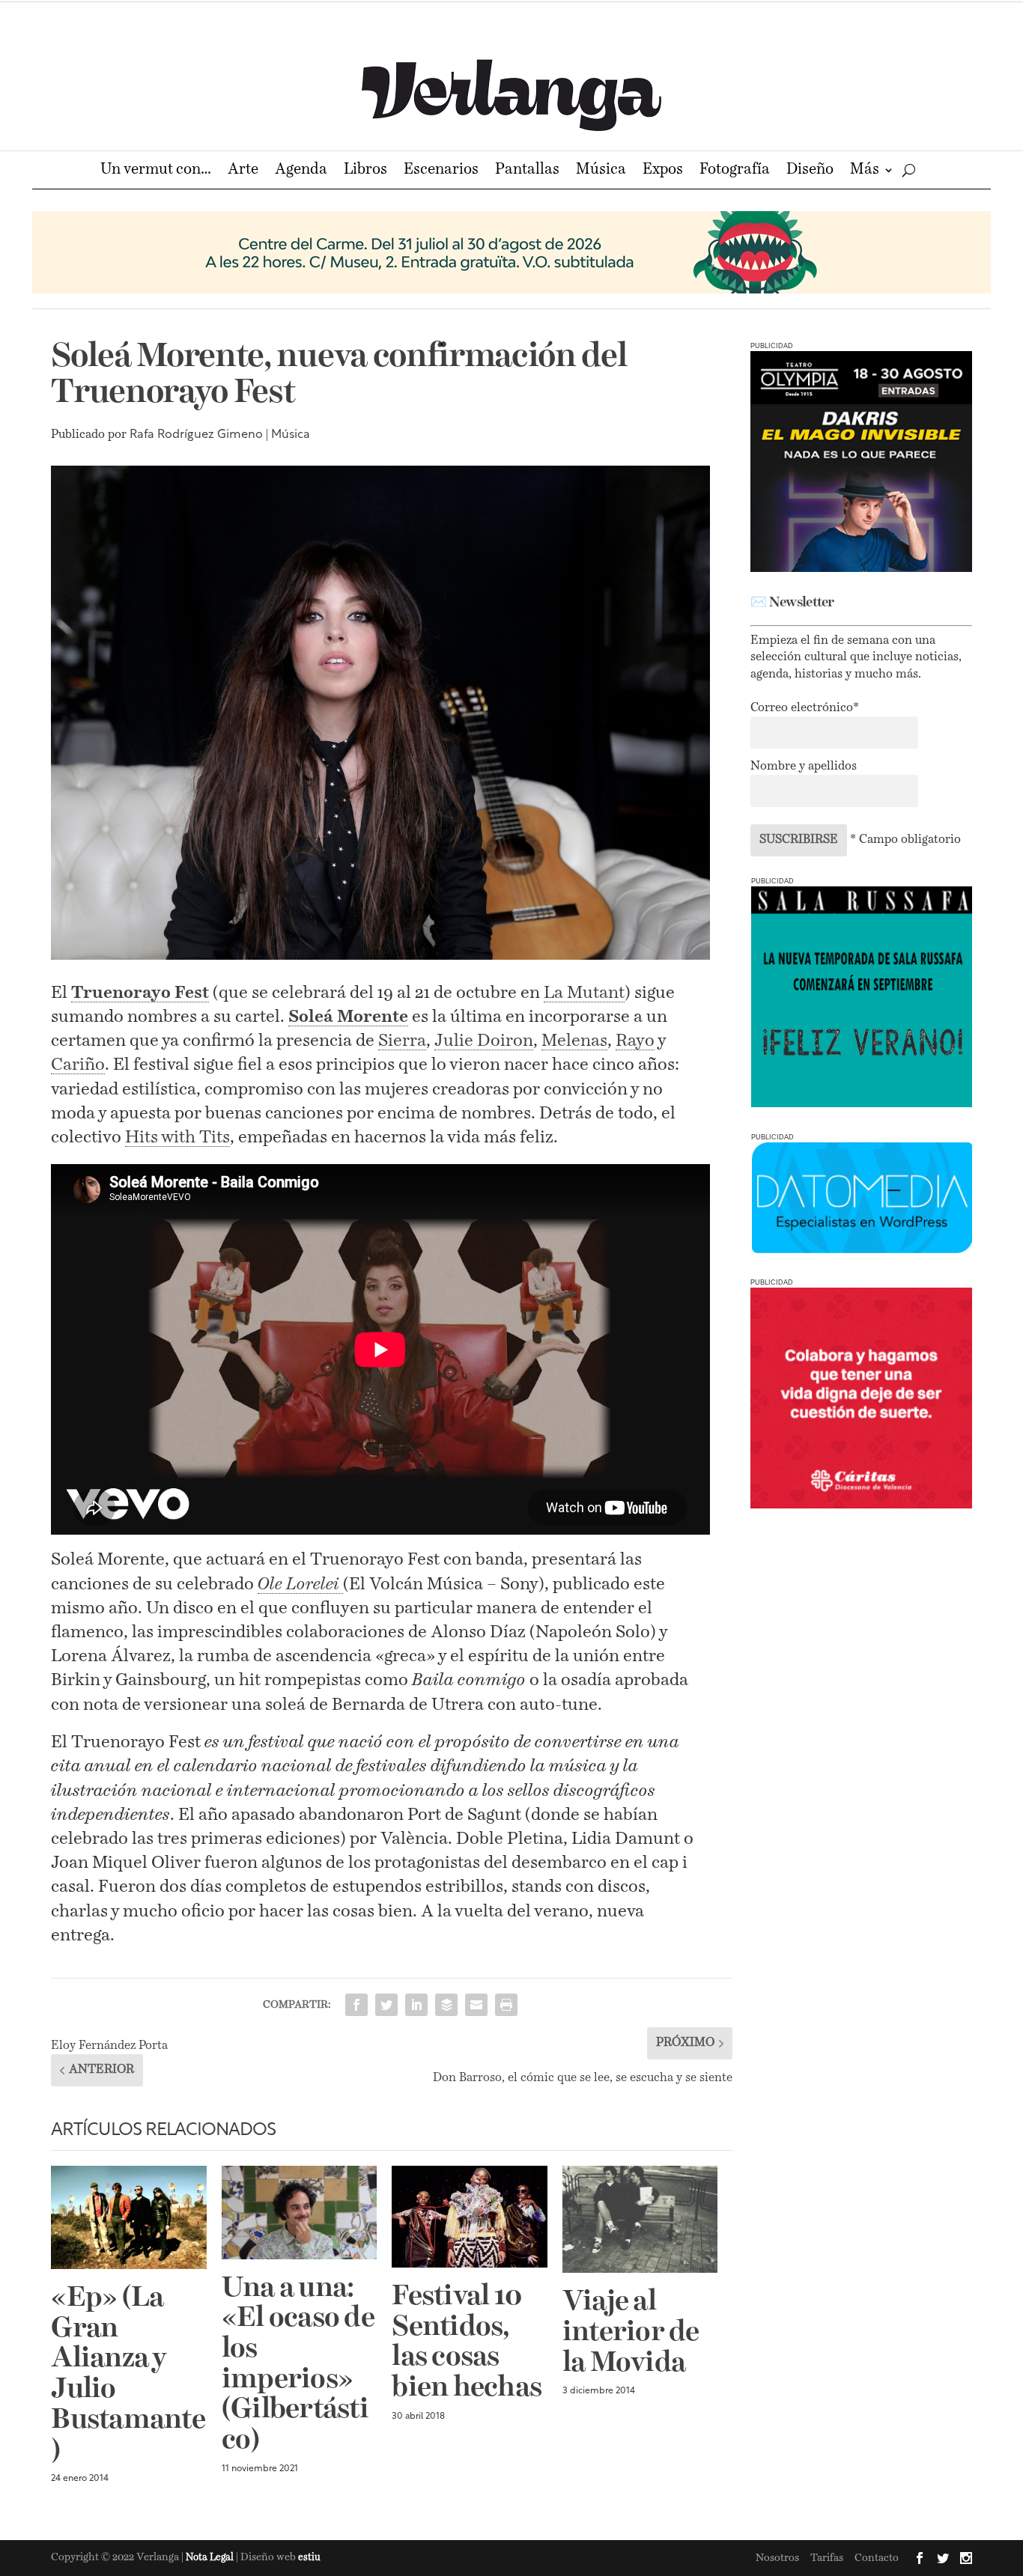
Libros (365, 171)
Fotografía (735, 171)
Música (601, 171)
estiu (309, 2558)
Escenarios (441, 171)
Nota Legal (211, 2558)
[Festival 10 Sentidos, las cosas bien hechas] (470, 2217)
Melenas (574, 1041)
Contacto (877, 2558)
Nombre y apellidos (804, 767)
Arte (243, 171)
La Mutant (584, 993)
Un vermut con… (156, 171)
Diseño (810, 171)
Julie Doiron (484, 1041)
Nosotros (777, 2558)
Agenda (301, 171)
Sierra (402, 1041)
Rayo (635, 1041)
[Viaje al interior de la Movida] (640, 2219)
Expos (663, 171)
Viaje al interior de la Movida (631, 2333)
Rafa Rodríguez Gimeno (196, 435)
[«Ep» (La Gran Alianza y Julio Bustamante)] (129, 2217)
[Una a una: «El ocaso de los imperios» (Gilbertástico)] (300, 2213)
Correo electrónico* (805, 708)
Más (865, 171)
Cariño (78, 1065)
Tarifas (827, 2558)
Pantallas (527, 171)
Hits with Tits (177, 1138)
